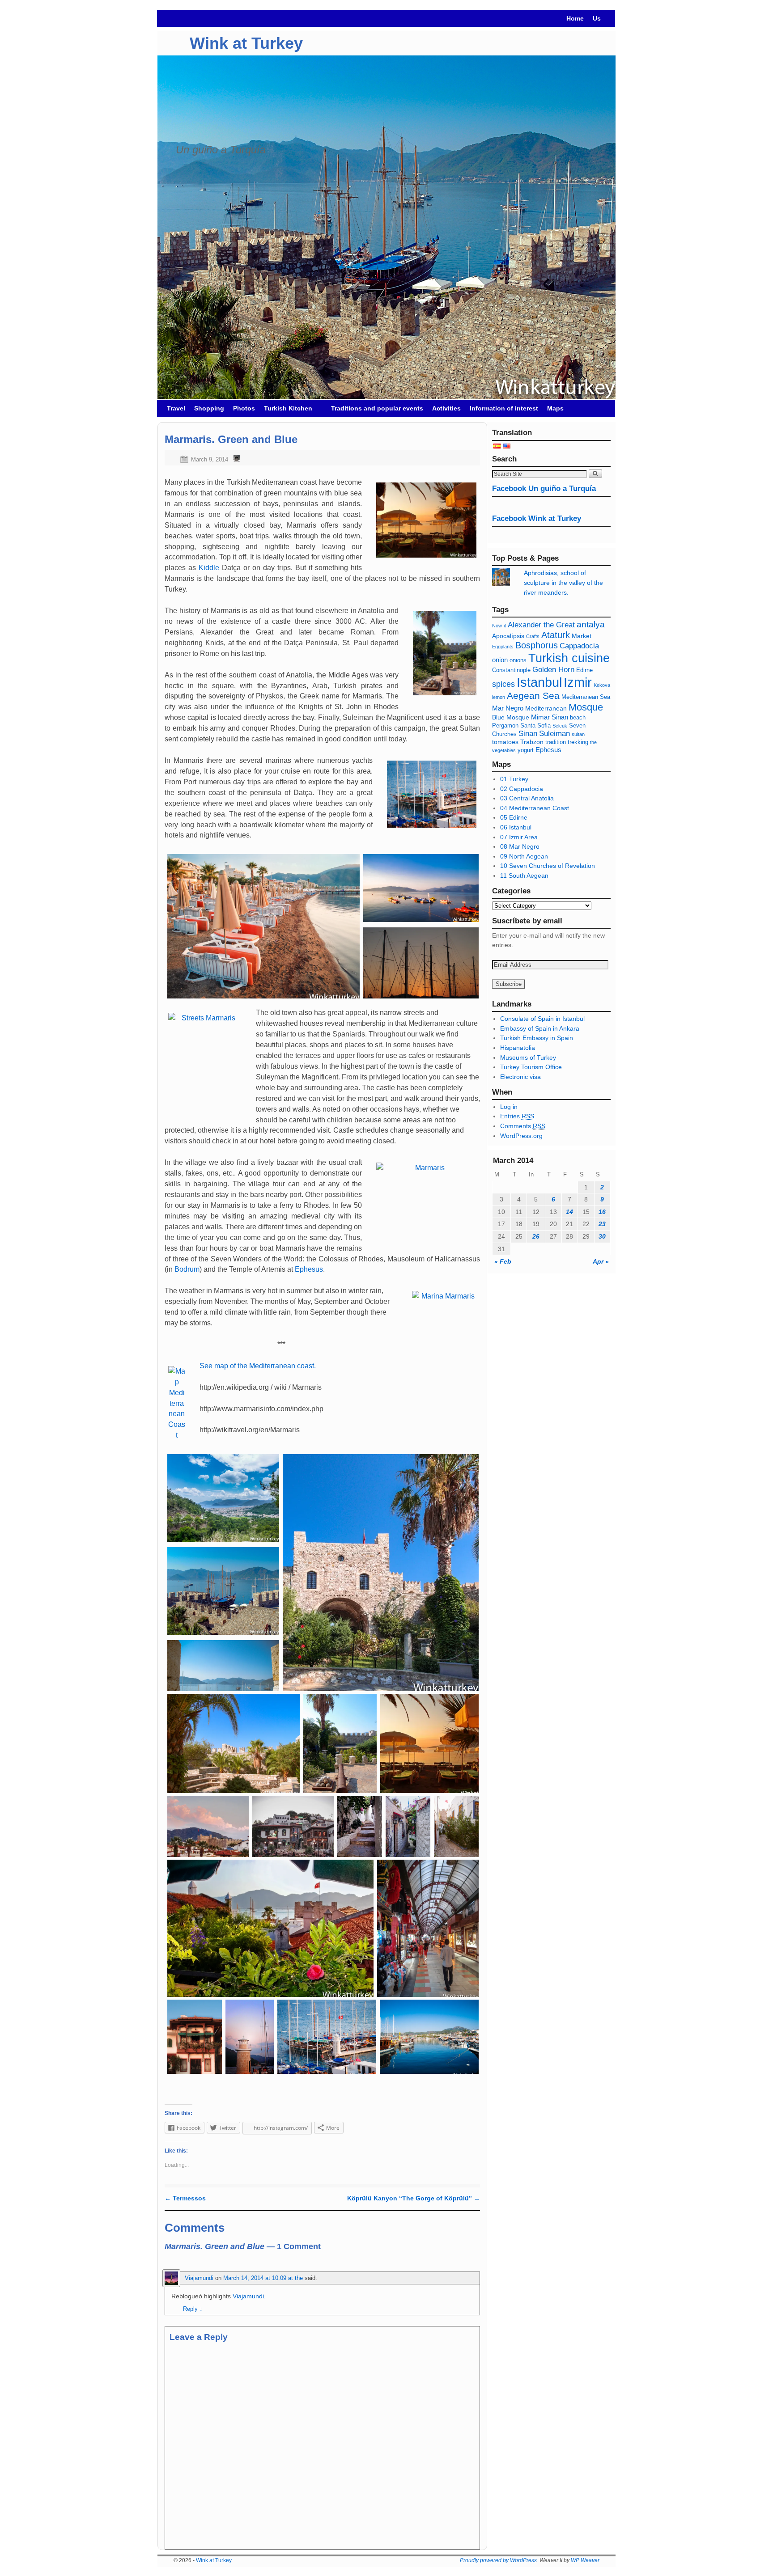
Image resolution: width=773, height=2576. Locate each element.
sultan (578, 734)
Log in (509, 1107)
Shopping (209, 408)
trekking (578, 742)
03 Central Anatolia (527, 798)
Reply (193, 2309)
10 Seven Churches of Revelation (548, 866)
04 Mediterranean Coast (535, 808)
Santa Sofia (535, 726)
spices (503, 684)
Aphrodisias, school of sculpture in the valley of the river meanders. (563, 582)
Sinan (528, 734)
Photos (244, 408)
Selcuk (560, 726)
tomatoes (505, 742)
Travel (176, 408)
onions (518, 660)
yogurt (526, 750)
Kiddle (209, 568)
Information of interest (504, 408)
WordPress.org (521, 1136)
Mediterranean (546, 708)
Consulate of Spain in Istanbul (542, 1019)
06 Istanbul (516, 827)
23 (602, 1224)
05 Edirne (514, 817)
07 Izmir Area (519, 837)
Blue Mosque (511, 717)
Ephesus (309, 1269)
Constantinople (511, 670)
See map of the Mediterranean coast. (258, 1366)
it (505, 626)
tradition (556, 742)
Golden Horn (553, 670)
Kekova (602, 685)
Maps (555, 408)
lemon (499, 697)
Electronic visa (520, 1077)
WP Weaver (585, 2560)
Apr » (601, 1261)
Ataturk (556, 635)
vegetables (504, 750)
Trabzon (533, 742)
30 (602, 1236)
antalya (591, 624)
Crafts (533, 636)
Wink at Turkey (246, 43)
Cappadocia (579, 646)
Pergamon (505, 726)
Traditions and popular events (377, 408)
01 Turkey (514, 779)
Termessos (185, 2198)
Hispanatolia (518, 1048)
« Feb (503, 1261)
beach (578, 718)
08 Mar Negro (520, 846)
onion (500, 660)
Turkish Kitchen (286, 411)
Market (582, 636)
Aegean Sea (533, 696)
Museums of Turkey (528, 1057)
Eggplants (503, 647)
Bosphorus (537, 645)
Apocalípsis (508, 636)
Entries (517, 1116)
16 (602, 1212)
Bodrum (187, 1269)
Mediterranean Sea (586, 697)
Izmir (578, 682)
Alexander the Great (541, 625)
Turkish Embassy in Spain (537, 1038)
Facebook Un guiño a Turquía (544, 489)
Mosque (586, 707)
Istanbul (539, 682)
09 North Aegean (524, 856)
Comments (523, 1126)
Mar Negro (508, 708)
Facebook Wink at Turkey (537, 518)
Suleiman (554, 734)
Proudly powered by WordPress (498, 2560)
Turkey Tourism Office (531, 1067)
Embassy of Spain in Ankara (540, 1028)
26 (536, 1236)
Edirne (584, 670)
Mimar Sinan (550, 717)
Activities (446, 408)
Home (575, 18)
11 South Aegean (524, 876)
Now (497, 626)
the (593, 742)
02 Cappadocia (522, 789)
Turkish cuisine (569, 658)
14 (569, 1212)
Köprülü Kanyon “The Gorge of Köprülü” (414, 2198)
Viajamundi (199, 2278)
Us (597, 18)
